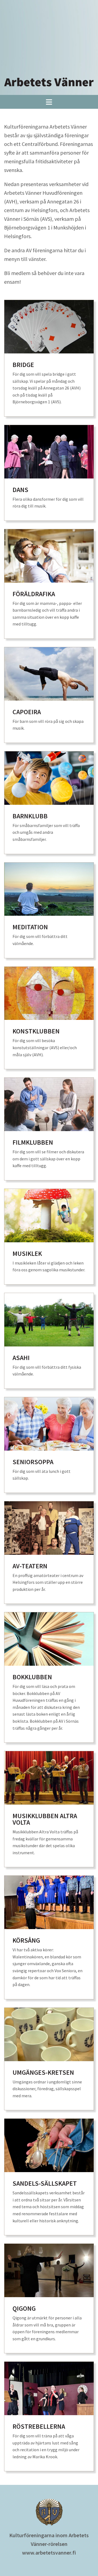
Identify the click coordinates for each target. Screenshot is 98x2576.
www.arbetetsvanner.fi (49, 2553)
